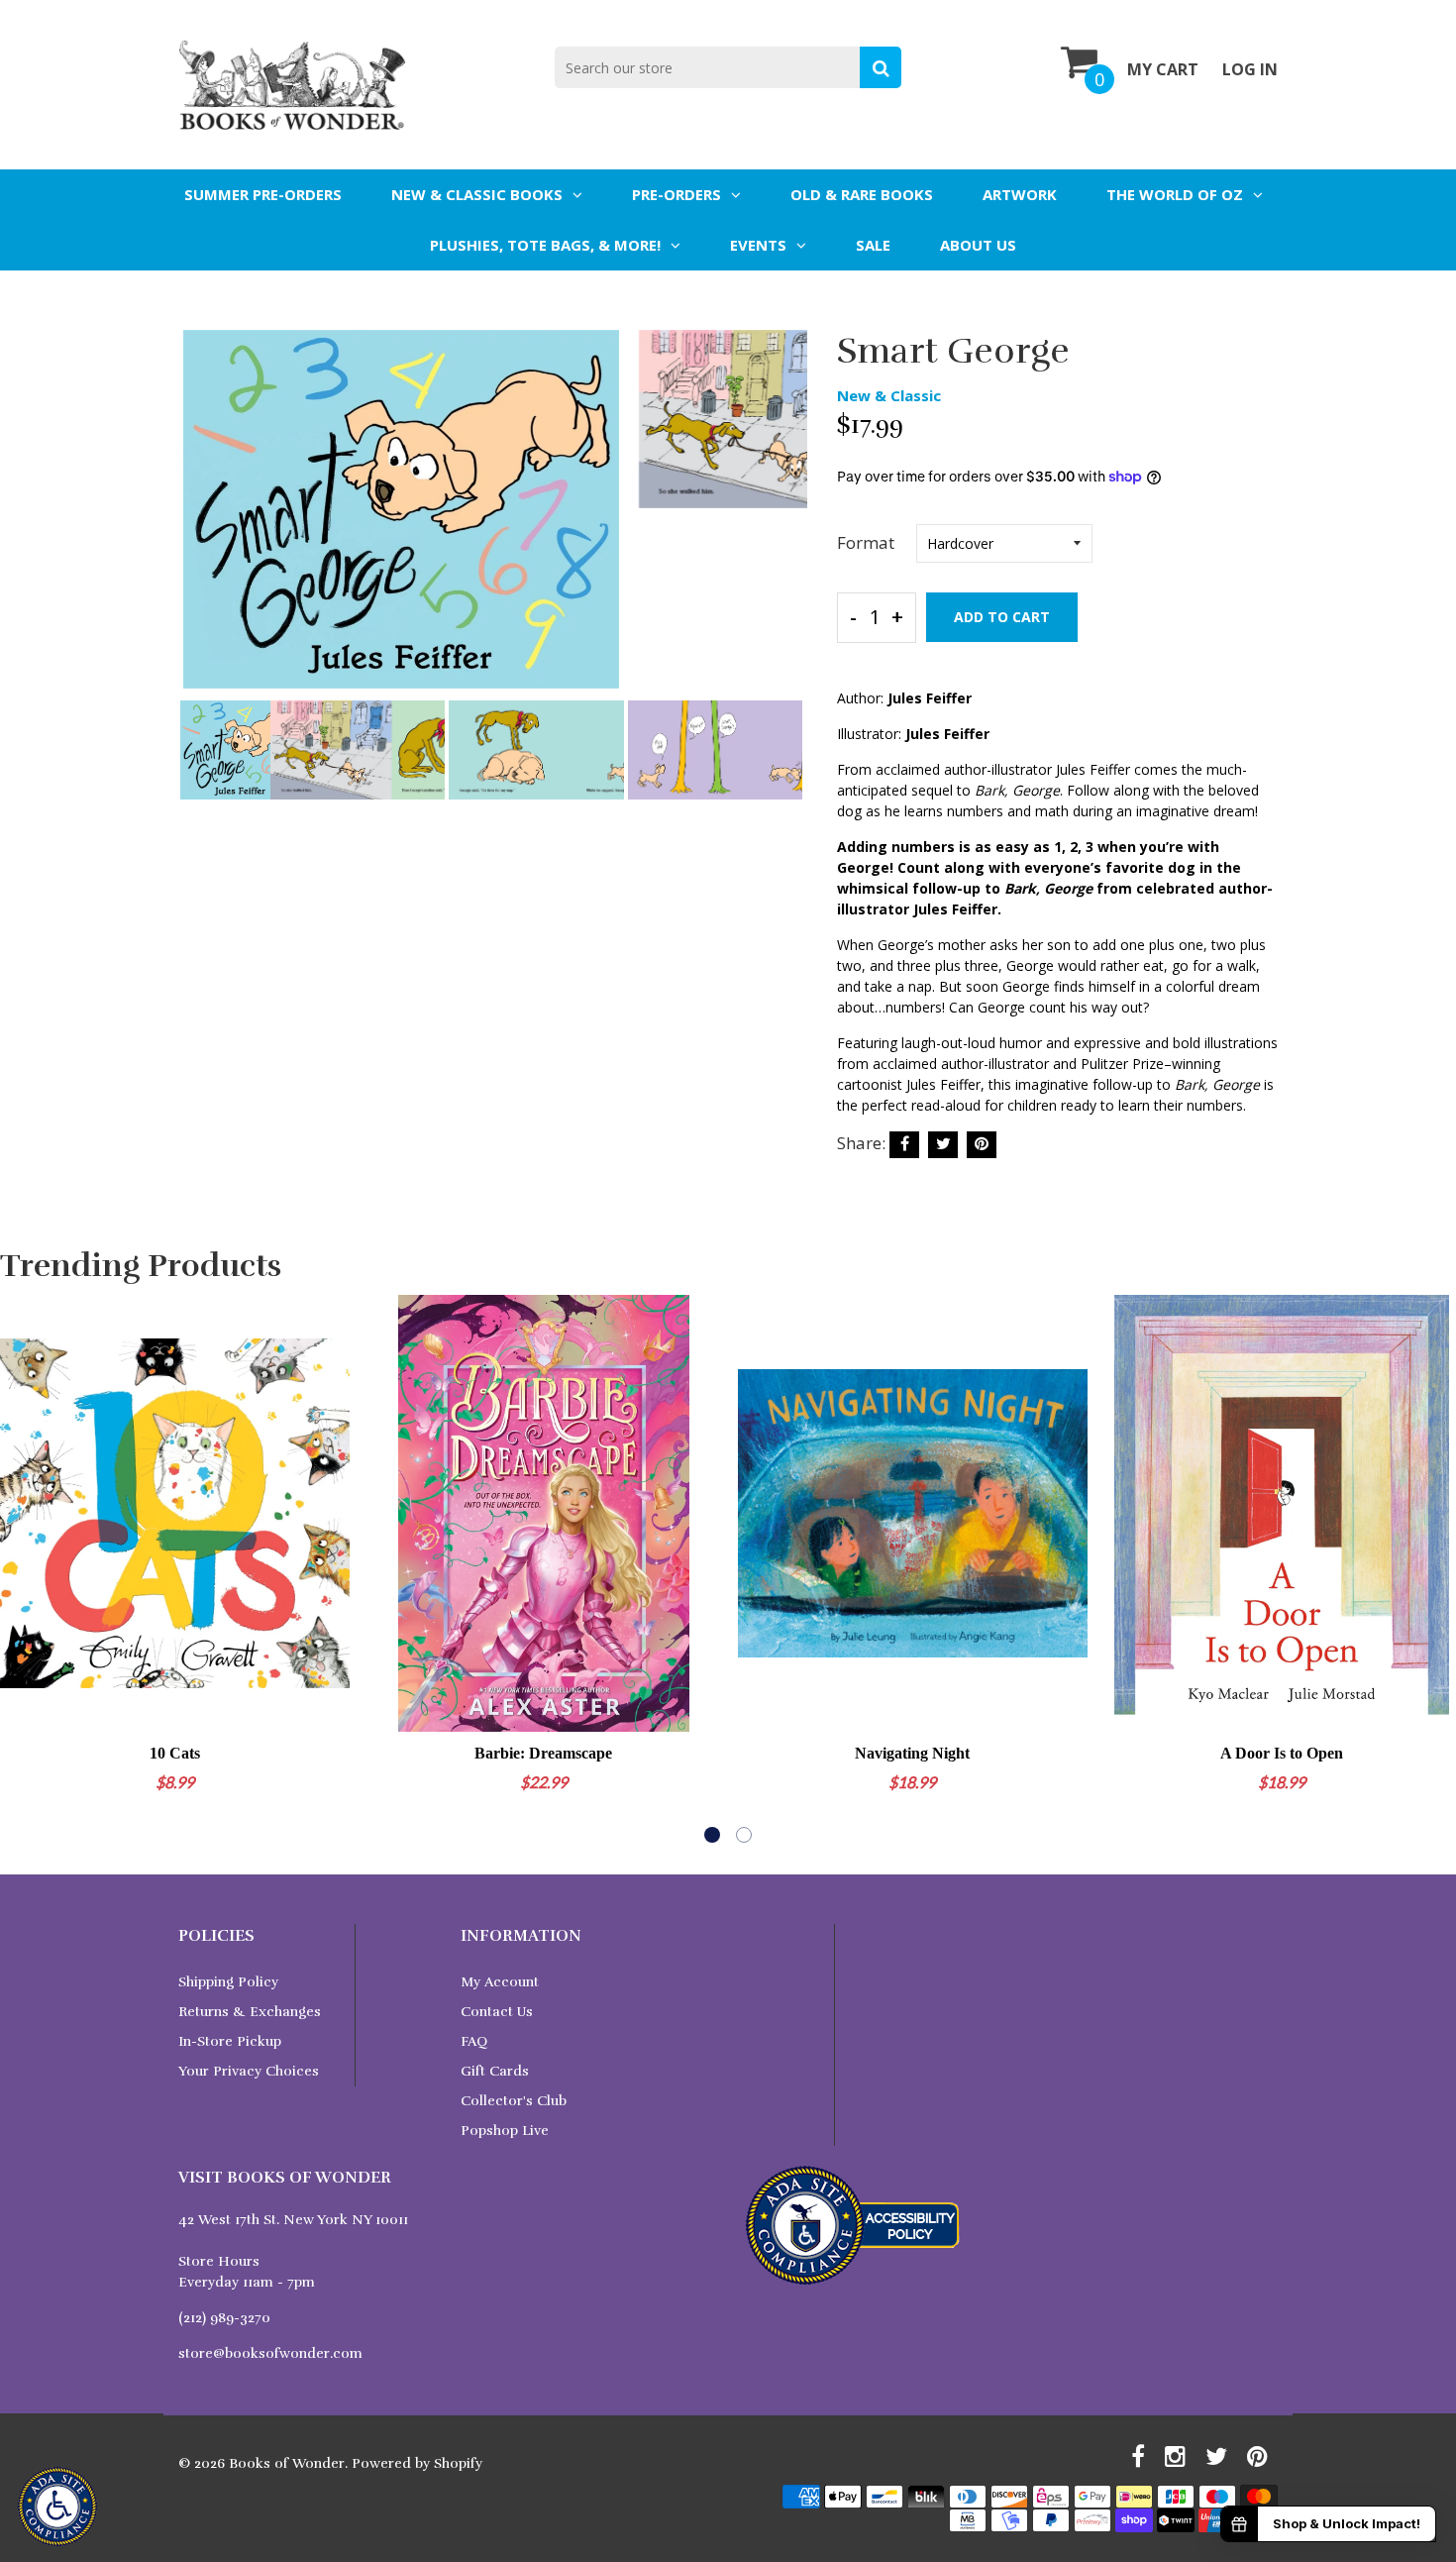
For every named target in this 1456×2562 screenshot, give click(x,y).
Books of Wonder (287, 2463)
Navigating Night (912, 1753)
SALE (873, 245)
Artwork (1020, 194)
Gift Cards (495, 2071)
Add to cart (1002, 617)
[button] (712, 1835)
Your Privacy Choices (249, 2071)
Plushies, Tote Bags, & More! (545, 245)
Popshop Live (505, 2131)
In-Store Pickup (230, 2041)
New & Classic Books (477, 194)
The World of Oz (1175, 194)
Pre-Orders (676, 194)
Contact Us (497, 2012)
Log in (1250, 69)
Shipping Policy (228, 1982)
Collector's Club (514, 2101)
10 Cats (175, 1753)
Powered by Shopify (417, 2463)
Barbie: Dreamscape (543, 1753)
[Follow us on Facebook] (904, 1145)
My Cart (1163, 69)
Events (758, 245)
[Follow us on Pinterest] (982, 1145)
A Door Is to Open (1282, 1753)
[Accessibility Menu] (57, 2507)
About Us (978, 245)
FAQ (474, 2041)
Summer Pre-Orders (263, 194)
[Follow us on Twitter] (943, 1145)
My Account (500, 1982)
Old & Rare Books (862, 194)
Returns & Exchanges (250, 2012)
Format (866, 542)
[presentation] (198, 523)
